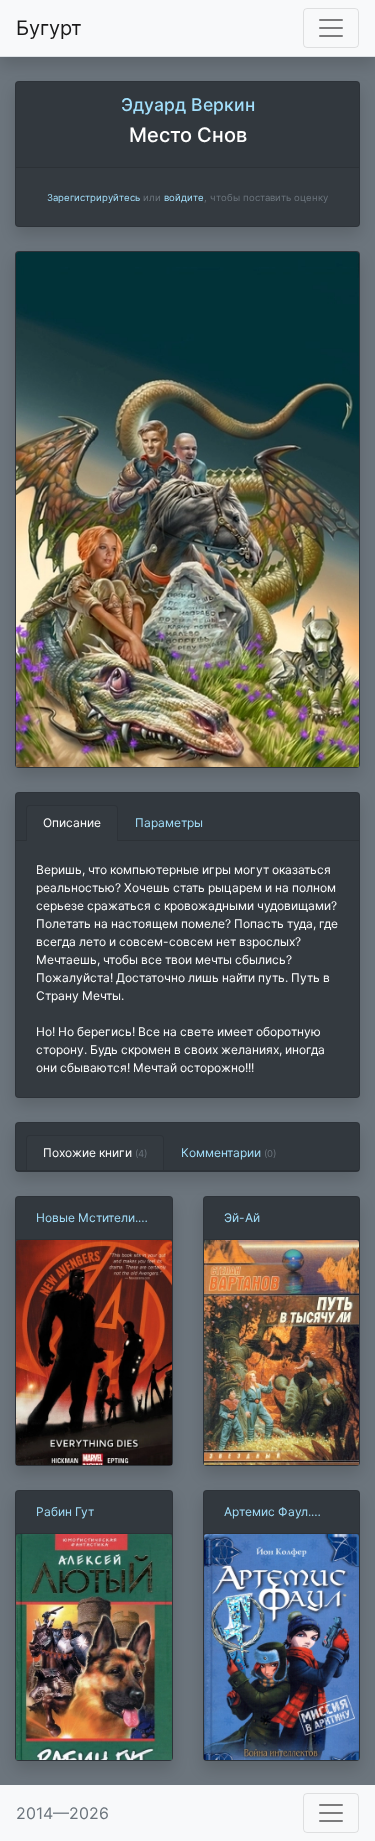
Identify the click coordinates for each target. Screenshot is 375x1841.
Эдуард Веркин (188, 104)
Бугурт (49, 28)
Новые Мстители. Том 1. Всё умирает (92, 1218)
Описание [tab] (72, 822)
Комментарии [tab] (228, 1152)
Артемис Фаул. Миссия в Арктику (277, 1512)
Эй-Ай (242, 1217)
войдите (184, 197)
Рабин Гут (65, 1511)
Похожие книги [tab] (95, 1152)
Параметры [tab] (169, 822)
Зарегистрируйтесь (93, 197)
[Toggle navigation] (331, 28)
